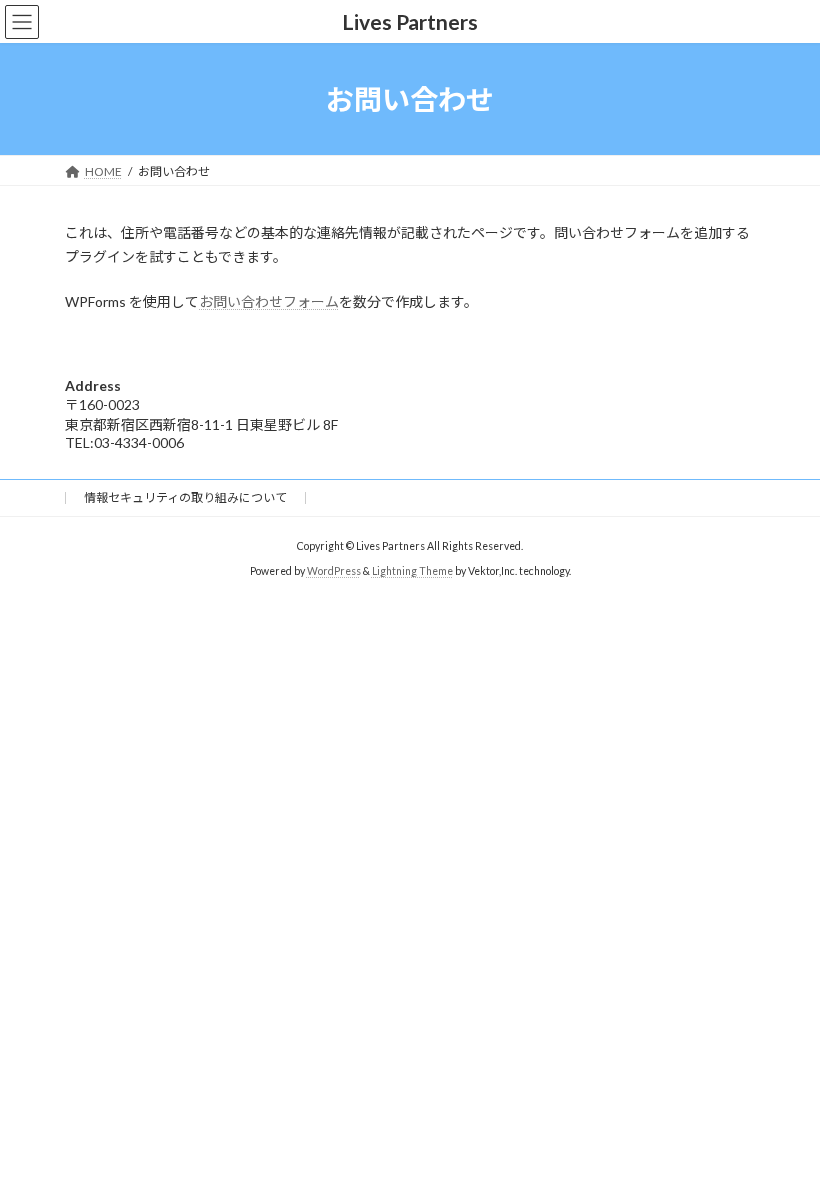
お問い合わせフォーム (269, 301)
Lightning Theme (412, 571)
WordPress (334, 571)
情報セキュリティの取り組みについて (185, 497)
